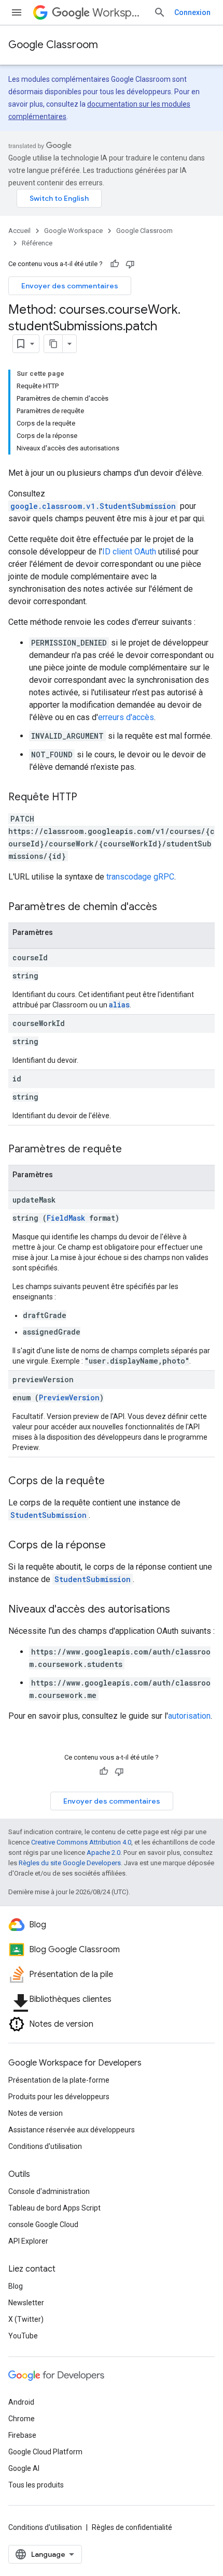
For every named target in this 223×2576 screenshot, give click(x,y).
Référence (37, 243)
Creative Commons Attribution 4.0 (81, 1842)
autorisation (189, 1716)
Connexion (192, 12)
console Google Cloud (43, 2224)
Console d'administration (49, 2191)
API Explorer (28, 2241)
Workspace (119, 13)
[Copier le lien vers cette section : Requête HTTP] (88, 798)
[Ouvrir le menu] (17, 12)
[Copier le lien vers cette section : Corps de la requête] (115, 1482)
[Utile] (115, 264)
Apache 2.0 (103, 1853)
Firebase (22, 2435)
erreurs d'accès (126, 717)
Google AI (24, 2468)
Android (21, 2402)
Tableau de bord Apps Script (54, 2208)
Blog (16, 2286)
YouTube (23, 2336)
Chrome (22, 2419)
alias (119, 1005)
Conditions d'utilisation (45, 2146)
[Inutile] (130, 264)
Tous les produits (36, 2485)
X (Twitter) (26, 2319)
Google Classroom (53, 45)
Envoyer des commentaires (70, 286)
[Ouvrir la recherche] (160, 12)
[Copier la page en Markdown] (53, 344)
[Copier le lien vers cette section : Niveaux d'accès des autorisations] (180, 1610)
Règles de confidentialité (132, 2527)
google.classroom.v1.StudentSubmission (93, 506)
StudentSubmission (48, 1515)
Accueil (19, 231)
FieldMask (66, 1218)
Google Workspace (73, 231)
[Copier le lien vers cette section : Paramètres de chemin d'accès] (168, 908)
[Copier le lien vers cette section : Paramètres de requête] (132, 1150)
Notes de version (36, 2113)
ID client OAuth (129, 552)
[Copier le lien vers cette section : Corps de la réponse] (116, 1546)
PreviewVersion (69, 1397)
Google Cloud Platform (45, 2452)
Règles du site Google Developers (70, 1863)
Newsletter (26, 2303)
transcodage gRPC (140, 877)
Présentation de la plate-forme (59, 2080)
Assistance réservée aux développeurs (72, 2130)
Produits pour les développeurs (59, 2097)
